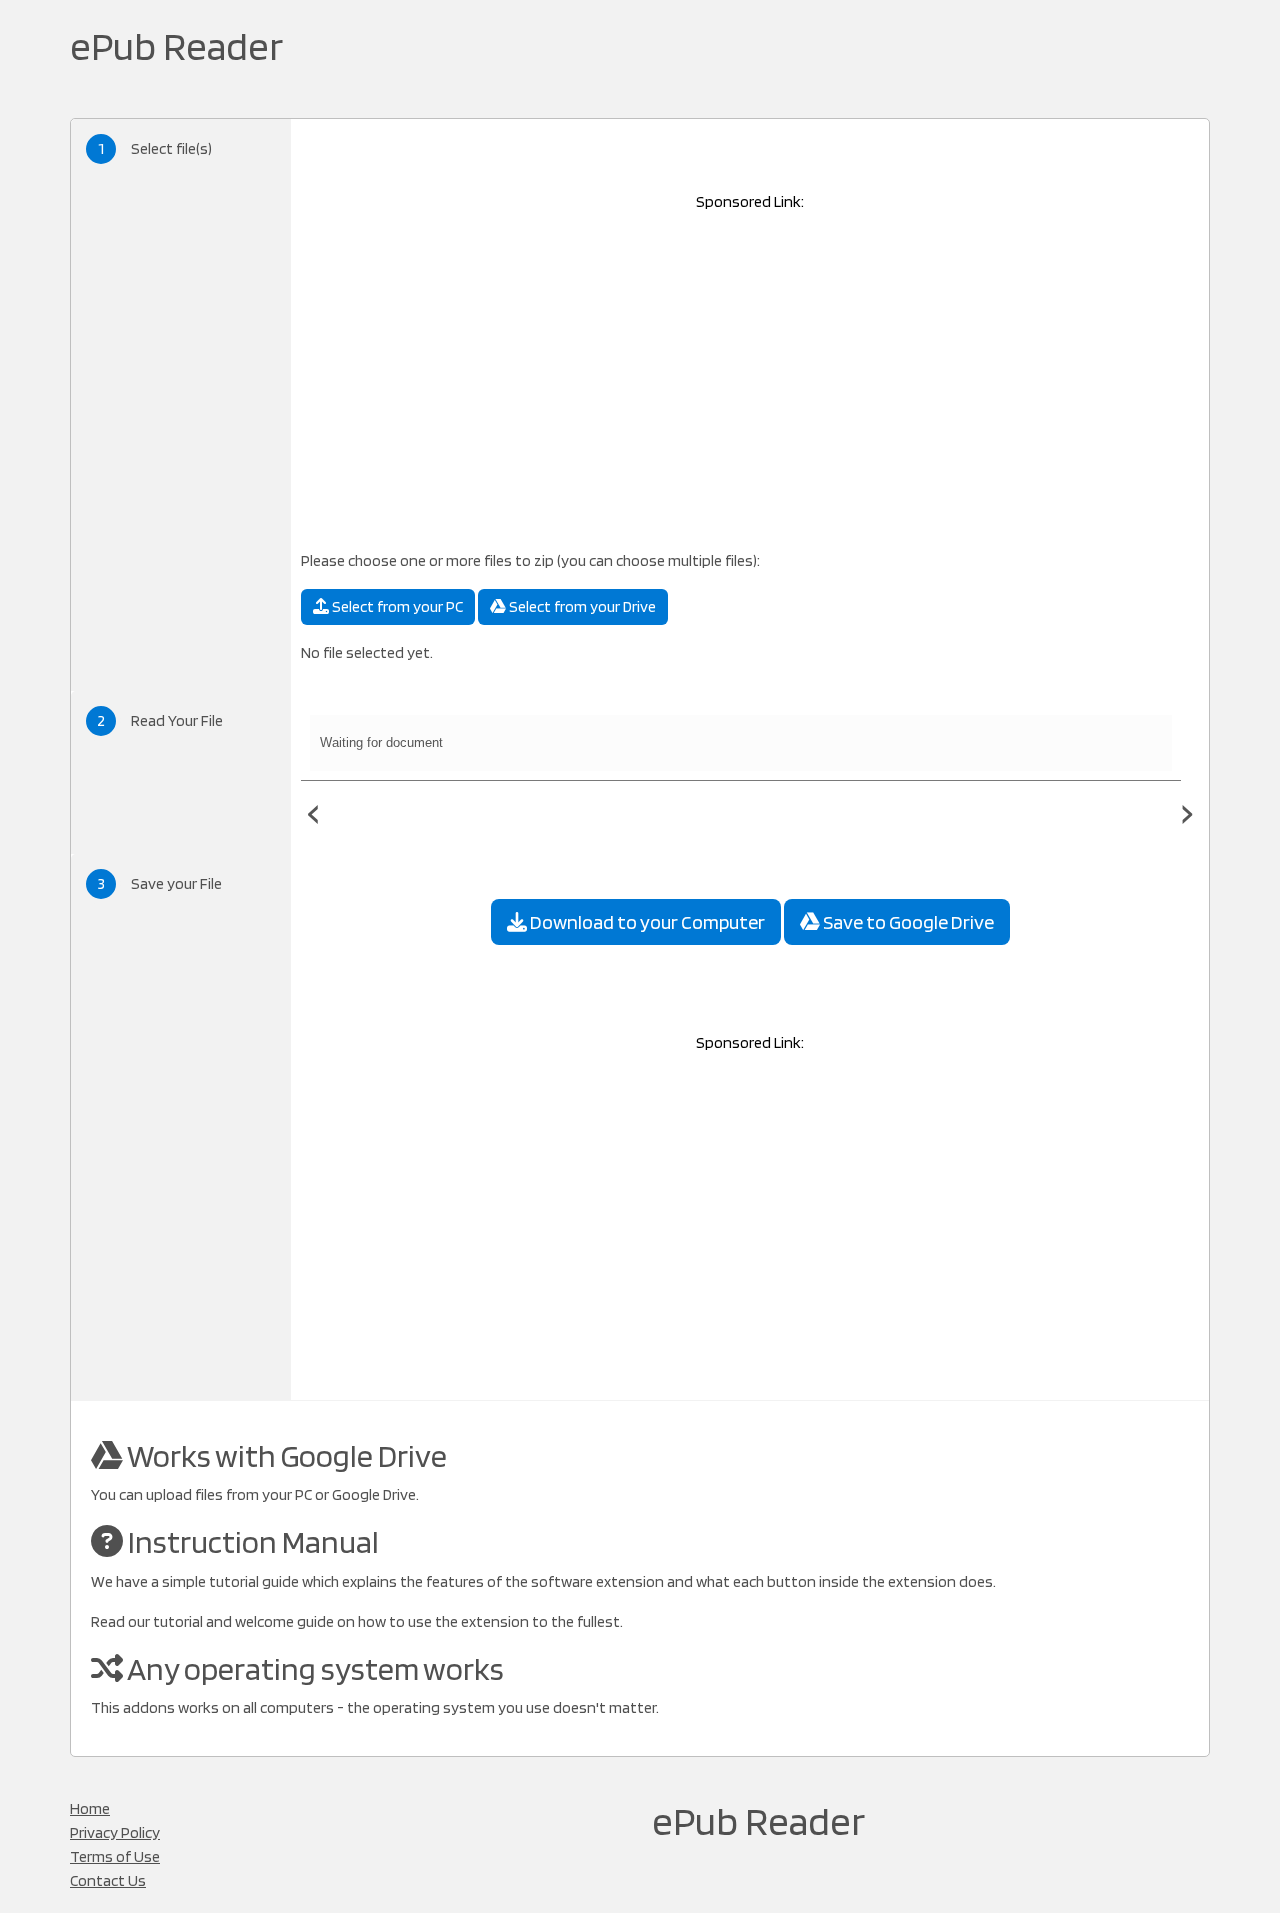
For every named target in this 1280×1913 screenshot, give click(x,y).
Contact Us (108, 1880)
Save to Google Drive (907, 922)
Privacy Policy (115, 1832)
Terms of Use (115, 1856)
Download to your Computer (646, 922)
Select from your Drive (581, 606)
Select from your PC (396, 606)
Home (90, 1808)
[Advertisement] (750, 370)
